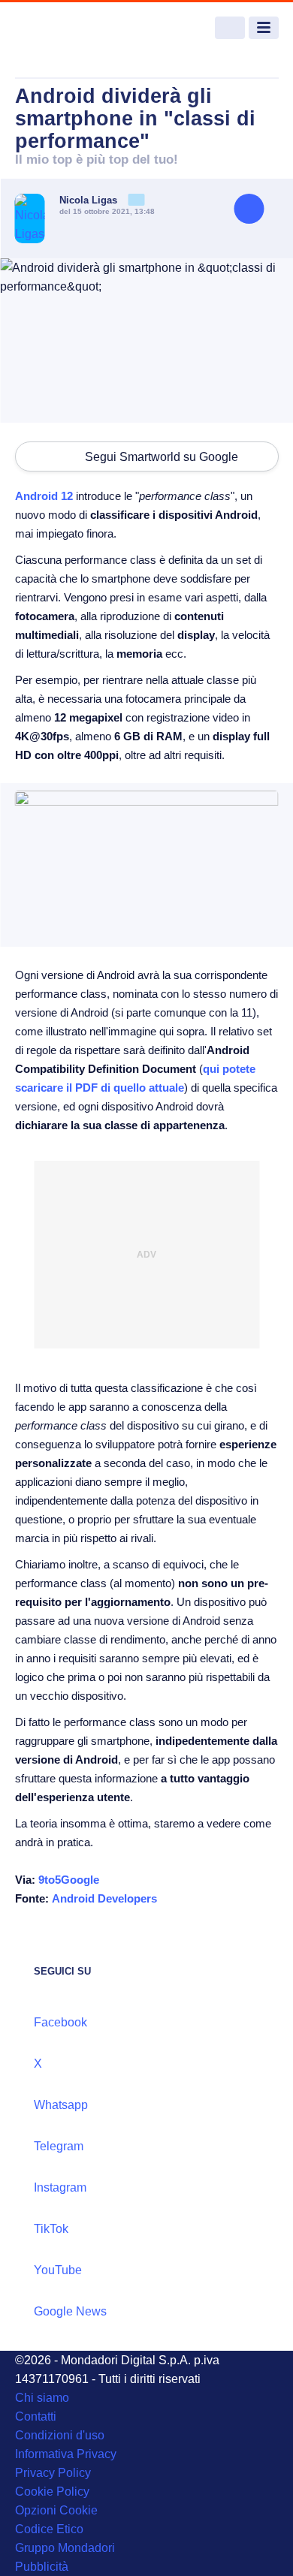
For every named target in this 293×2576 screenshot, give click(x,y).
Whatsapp (61, 2105)
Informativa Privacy (66, 2454)
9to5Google (69, 1880)
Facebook (60, 2022)
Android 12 (44, 496)
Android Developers (104, 1898)
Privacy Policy (53, 2473)
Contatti (36, 2416)
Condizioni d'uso (60, 2435)
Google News (70, 2311)
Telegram (59, 2146)
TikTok (51, 2229)
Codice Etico (49, 2529)
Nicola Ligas (90, 200)
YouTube (58, 2270)
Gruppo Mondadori (65, 2548)
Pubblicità (42, 2567)
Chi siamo (42, 2398)
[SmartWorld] (71, 28)
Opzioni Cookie (56, 2510)
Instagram (60, 2187)
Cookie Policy (52, 2492)
